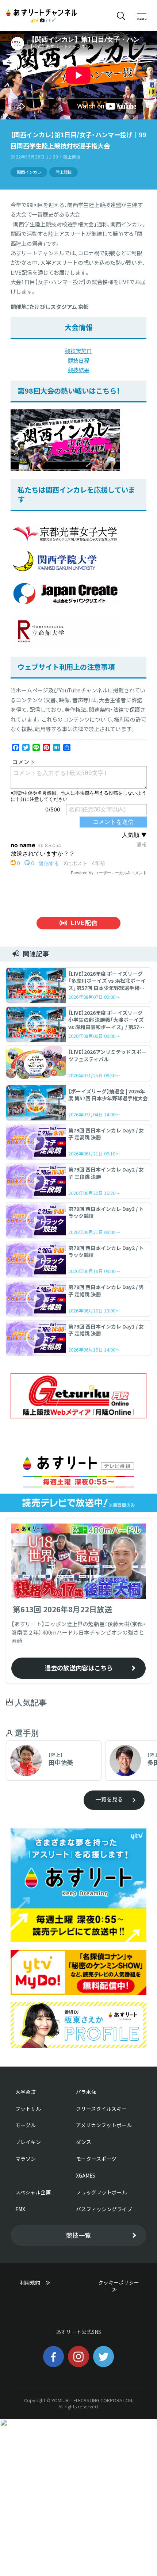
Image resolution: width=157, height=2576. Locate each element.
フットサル (28, 2109)
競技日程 (79, 360)
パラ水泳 (86, 2092)
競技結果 (79, 370)
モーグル (26, 2125)
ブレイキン (28, 2142)
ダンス (84, 2142)
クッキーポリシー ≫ (121, 2286)
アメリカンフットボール (104, 2125)
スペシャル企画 (33, 2192)
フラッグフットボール (102, 2192)
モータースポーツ (96, 2159)
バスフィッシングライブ (104, 2209)
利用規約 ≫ (42, 2282)
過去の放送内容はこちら (79, 1668)
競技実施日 (78, 351)
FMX (20, 2209)
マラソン (26, 2159)
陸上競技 (64, 172)
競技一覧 (78, 2235)
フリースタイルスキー (101, 2109)
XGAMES (86, 2175)
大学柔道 (26, 2092)
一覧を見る (109, 1799)
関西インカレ (29, 172)
